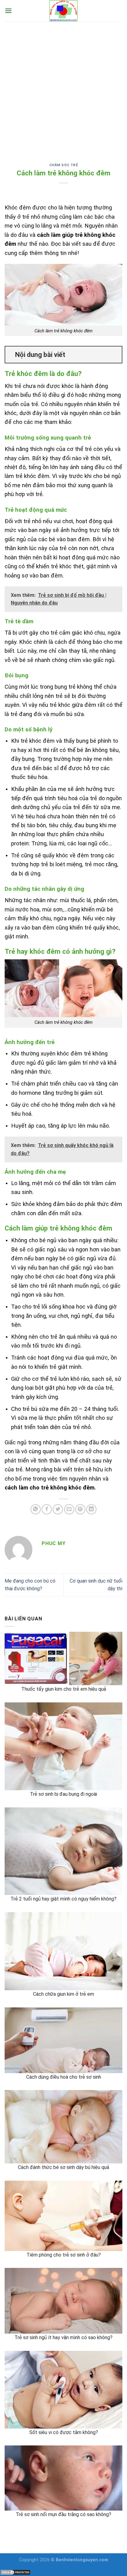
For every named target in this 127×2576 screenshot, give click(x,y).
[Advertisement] (63, 88)
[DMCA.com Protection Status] (15, 2572)
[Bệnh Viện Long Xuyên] (63, 11)
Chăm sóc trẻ (64, 165)
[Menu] (8, 11)
